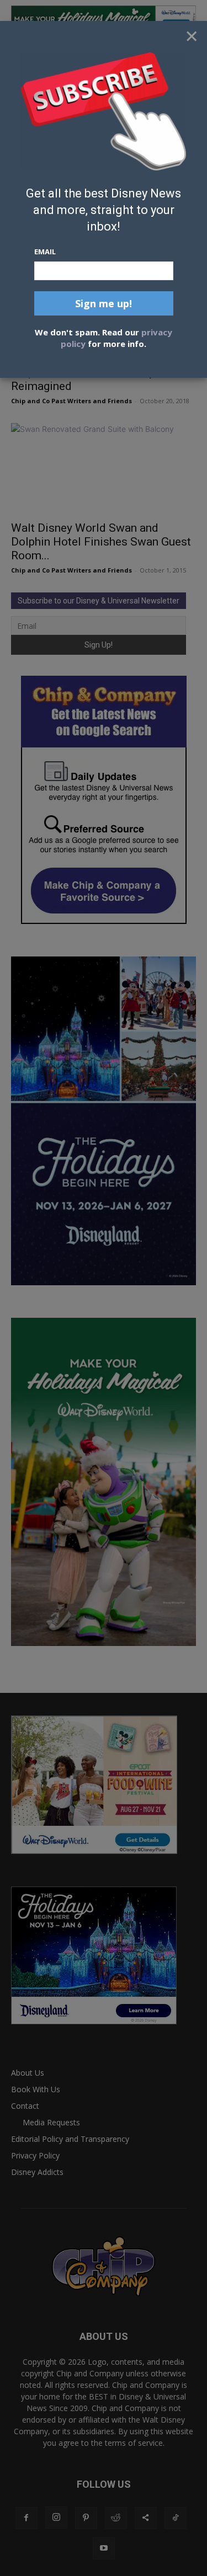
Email (45, 252)
